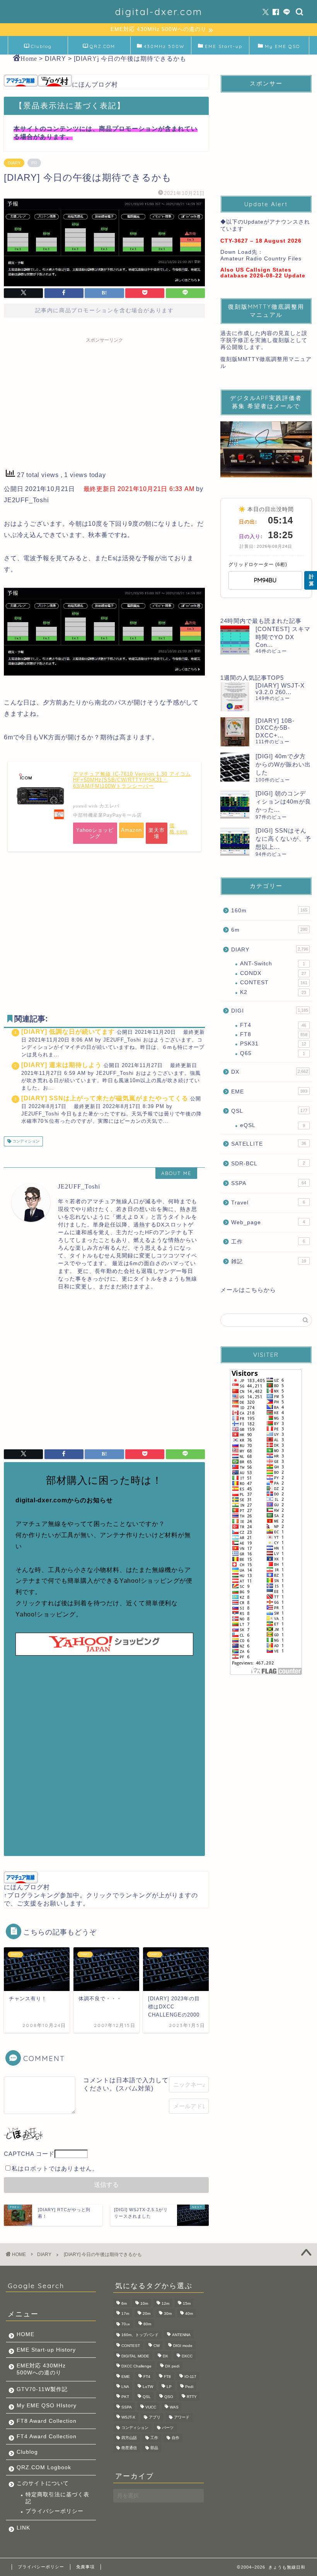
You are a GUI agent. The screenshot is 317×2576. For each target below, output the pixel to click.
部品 (154, 2448)
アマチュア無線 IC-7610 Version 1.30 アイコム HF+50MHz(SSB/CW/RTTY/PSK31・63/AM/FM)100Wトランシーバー (132, 780)
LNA (125, 2387)
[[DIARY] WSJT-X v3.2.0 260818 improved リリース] (235, 697)
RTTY (192, 2397)
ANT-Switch (273, 964)
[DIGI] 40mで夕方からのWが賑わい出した (283, 764)
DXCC (187, 2356)
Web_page (268, 1222)
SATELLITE (269, 1144)
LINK (23, 2528)
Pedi (189, 2387)
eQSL (273, 1125)
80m (147, 2324)
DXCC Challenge (136, 2366)
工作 (268, 1242)
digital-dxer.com (159, 12)
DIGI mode (183, 2346)
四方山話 (129, 2438)
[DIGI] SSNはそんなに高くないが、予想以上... (283, 839)
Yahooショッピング (95, 833)
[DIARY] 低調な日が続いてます (68, 1032)
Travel (268, 1203)
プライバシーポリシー (55, 2511)
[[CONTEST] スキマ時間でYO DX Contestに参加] (235, 640)
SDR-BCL (268, 1164)
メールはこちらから (248, 1290)
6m (269, 930)
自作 (176, 2438)
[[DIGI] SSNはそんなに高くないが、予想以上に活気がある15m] (235, 841)
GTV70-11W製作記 (42, 2389)
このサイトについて (43, 2483)
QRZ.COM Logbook (102, 49)
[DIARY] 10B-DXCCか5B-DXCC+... (275, 728)
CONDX (273, 973)
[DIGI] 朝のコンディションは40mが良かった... (283, 801)
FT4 (273, 1025)
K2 (273, 992)
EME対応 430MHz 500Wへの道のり (41, 2369)
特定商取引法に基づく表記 (57, 2498)
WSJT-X (128, 2418)
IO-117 (190, 2377)
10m (144, 2303)
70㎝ (126, 2324)
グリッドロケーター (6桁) (258, 564)
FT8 (274, 1034)
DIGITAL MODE (135, 2356)
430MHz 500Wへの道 (164, 49)
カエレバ (109, 806)
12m (165, 2303)
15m (187, 2303)
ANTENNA (181, 2335)
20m (147, 2314)
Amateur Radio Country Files (261, 259)
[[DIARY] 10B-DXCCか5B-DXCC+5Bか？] (235, 732)
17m (125, 2314)
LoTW (148, 2387)
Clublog (41, 46)
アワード (182, 2418)
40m (189, 2314)
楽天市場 (157, 833)
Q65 (273, 1053)
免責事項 (85, 2567)
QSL (269, 1111)
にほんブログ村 (95, 85)
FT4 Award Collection (47, 2437)
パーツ (168, 2428)
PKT (125, 2397)
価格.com (178, 829)
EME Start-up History (46, 2350)
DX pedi (172, 2366)
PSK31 (273, 1044)
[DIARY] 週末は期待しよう (61, 1065)
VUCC (151, 2407)
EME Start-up (224, 46)
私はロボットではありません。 (55, 2168)
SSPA (269, 1183)
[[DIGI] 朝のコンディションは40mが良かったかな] (235, 804)
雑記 (269, 1261)
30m (168, 2314)
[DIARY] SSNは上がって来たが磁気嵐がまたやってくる (105, 1098)
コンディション (25, 1141)
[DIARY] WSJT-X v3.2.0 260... (280, 689)
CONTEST (274, 983)
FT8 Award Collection (47, 2421)
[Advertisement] (104, 401)
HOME (26, 2334)
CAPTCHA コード (29, 2154)
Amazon (131, 830)
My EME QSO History (282, 49)
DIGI (270, 1011)
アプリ (155, 2418)
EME (269, 1092)
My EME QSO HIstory (47, 2406)
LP (169, 2387)
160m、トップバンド (140, 2335)
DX (270, 1072)
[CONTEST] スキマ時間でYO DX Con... (283, 637)
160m (269, 911)
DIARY (14, 163)
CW (157, 2346)
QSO (169, 2397)
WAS (174, 2407)
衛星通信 (129, 2448)
